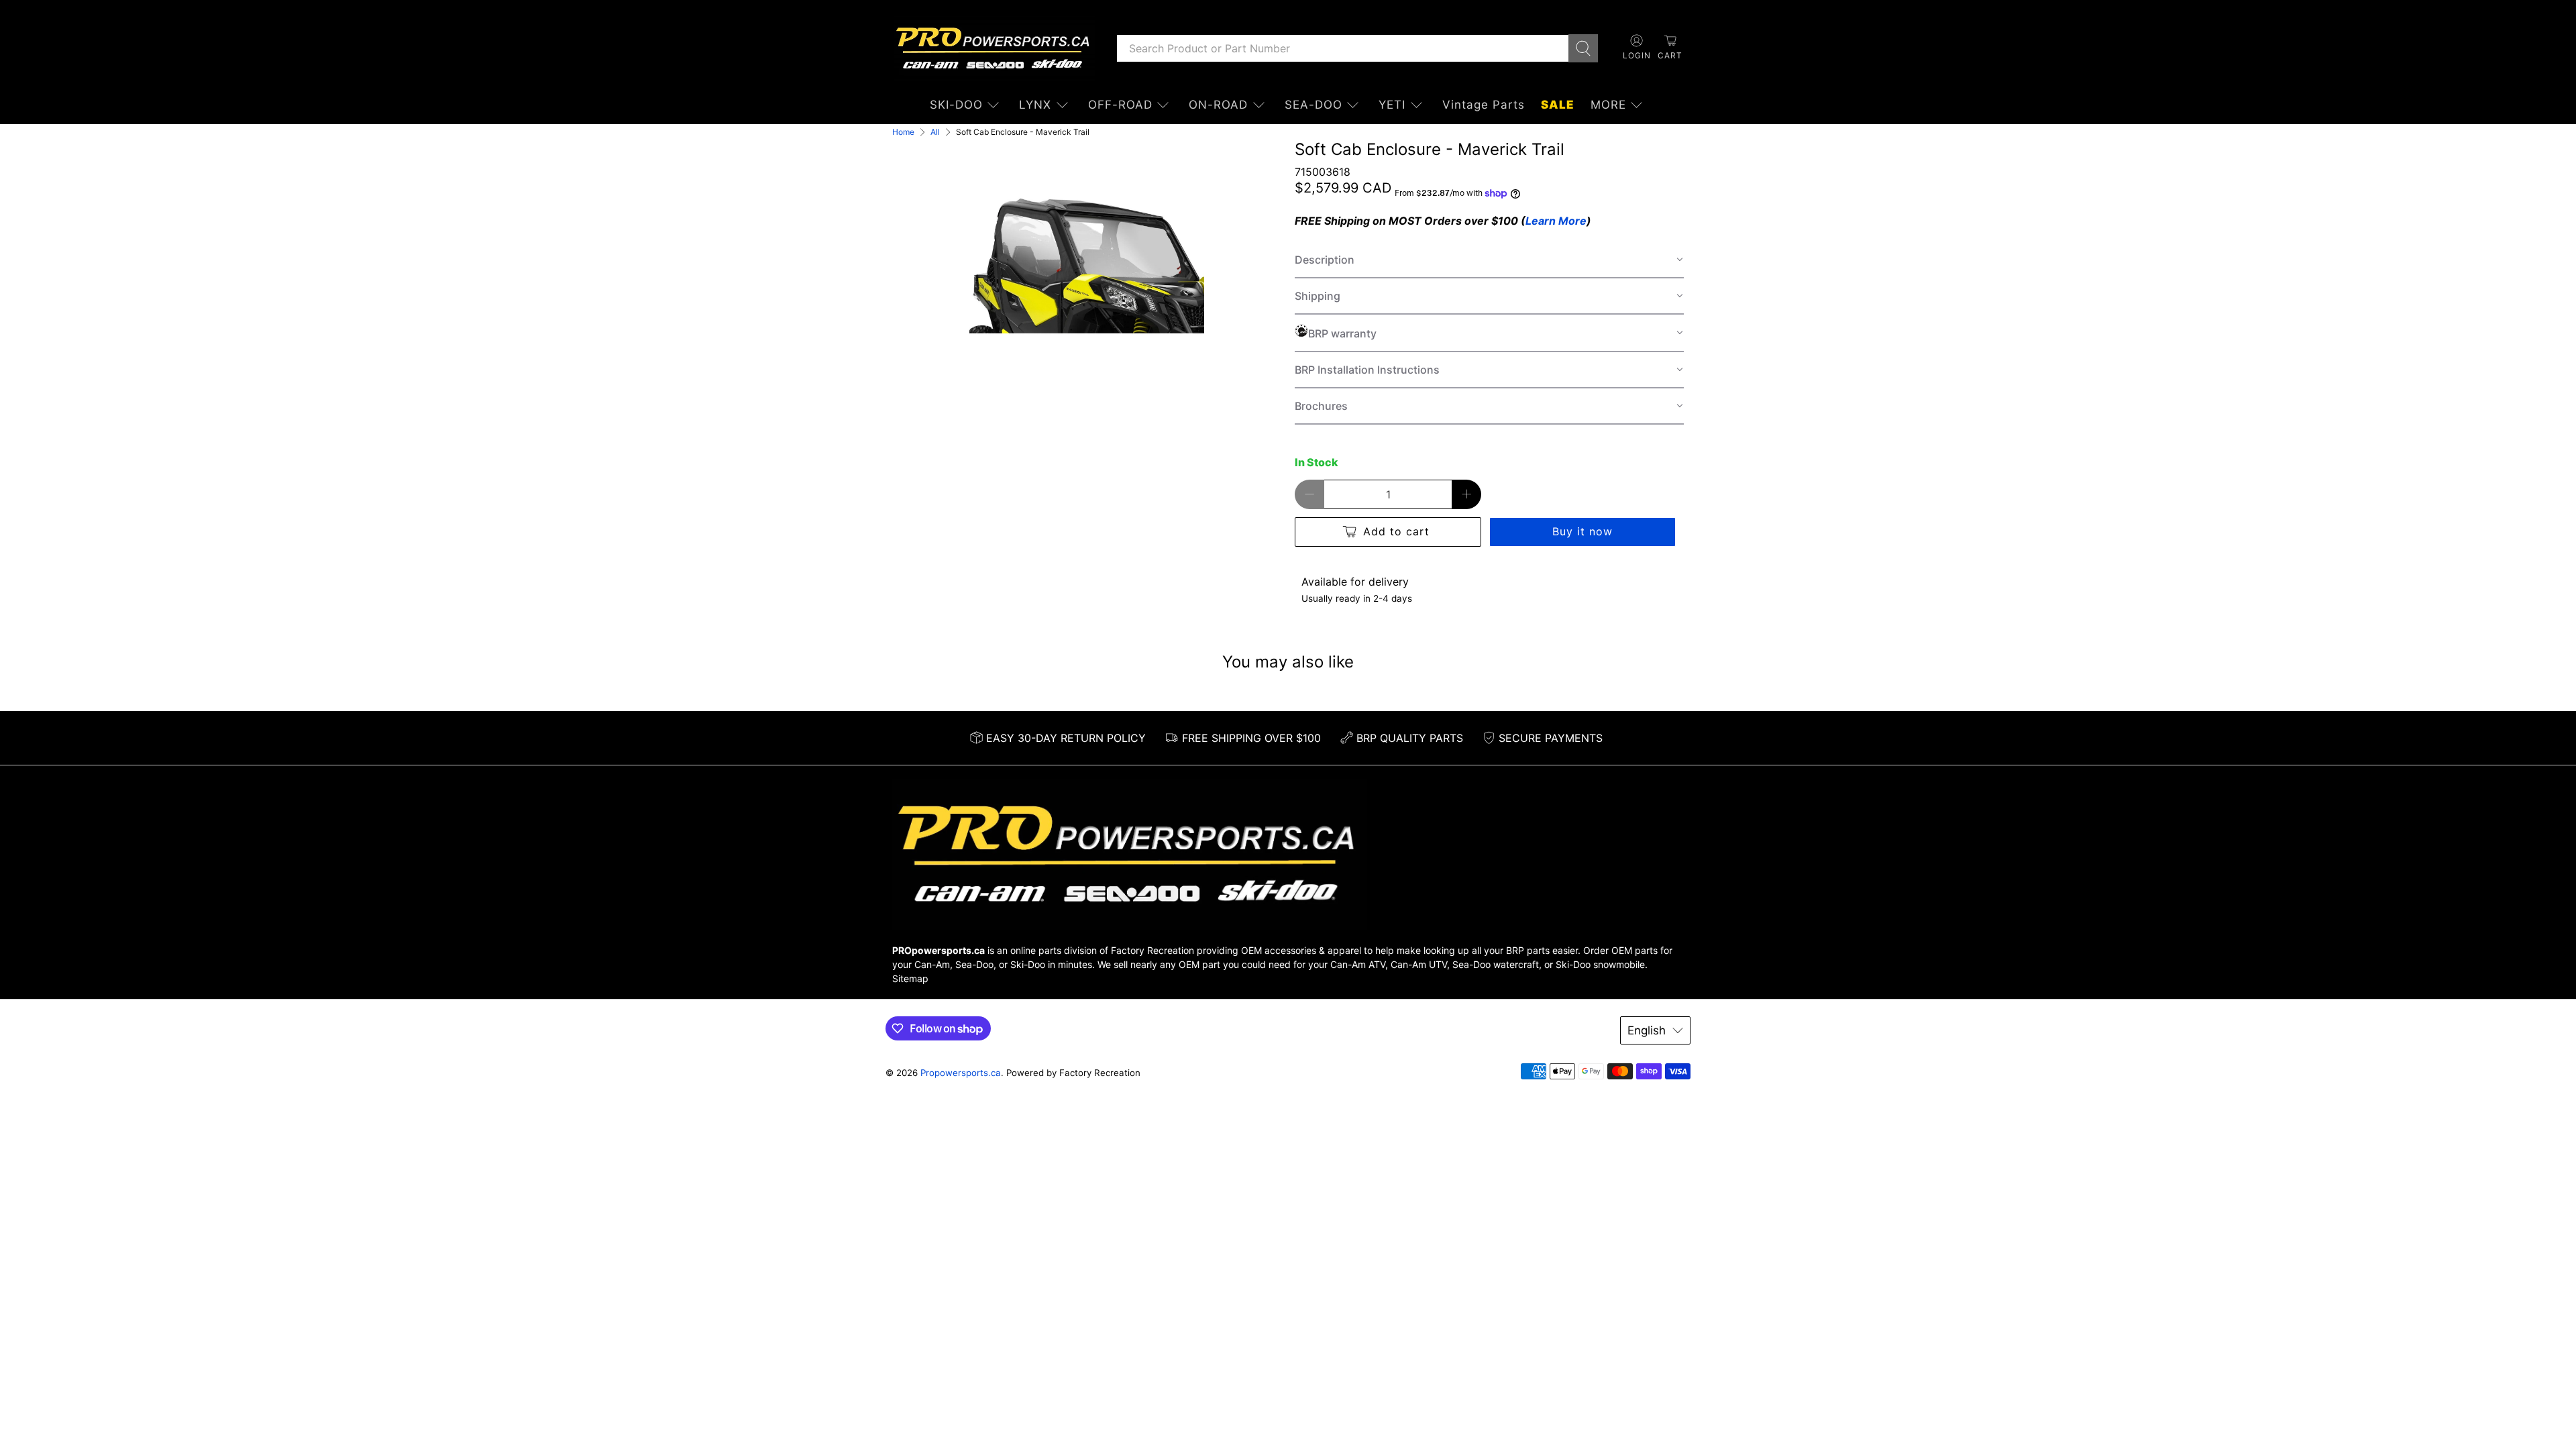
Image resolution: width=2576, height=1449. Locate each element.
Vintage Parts (1484, 105)
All (935, 132)
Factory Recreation (1152, 950)
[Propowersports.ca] (994, 48)
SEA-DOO (1313, 105)
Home (903, 132)
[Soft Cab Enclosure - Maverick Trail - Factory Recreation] (1087, 258)
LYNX (1035, 105)
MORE (1608, 105)
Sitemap (910, 978)
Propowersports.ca (961, 1073)
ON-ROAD (1218, 105)
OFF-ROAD (1120, 105)
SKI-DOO (956, 105)
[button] (1489, 260)
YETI (1392, 105)
